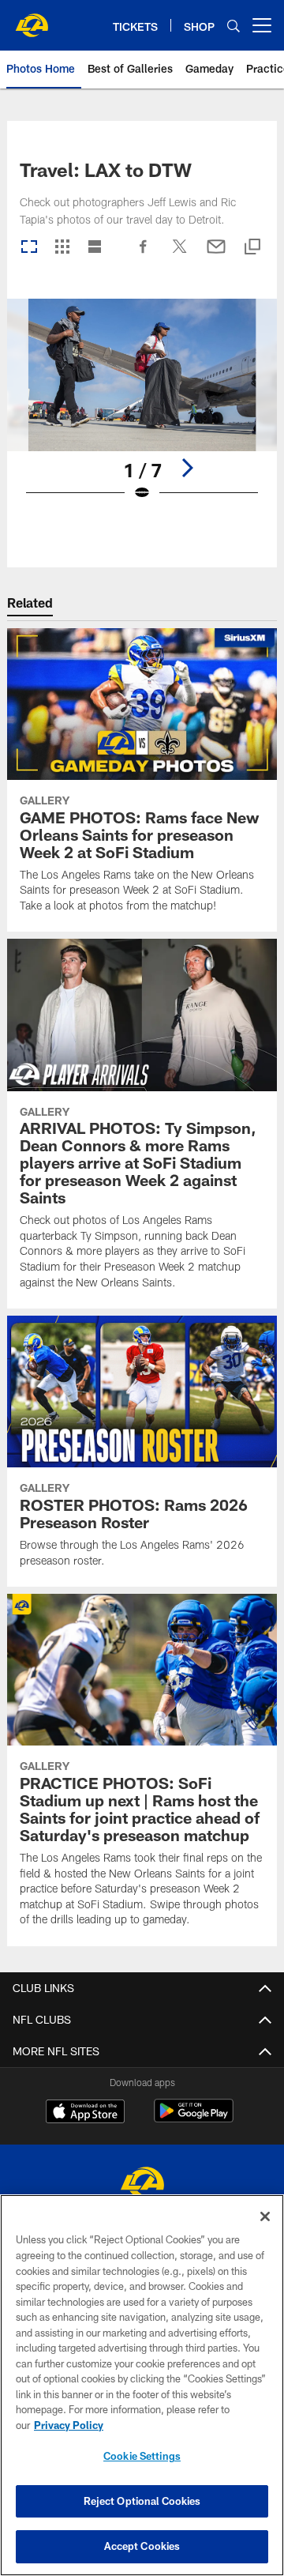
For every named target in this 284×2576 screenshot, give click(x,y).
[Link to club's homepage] (32, 19)
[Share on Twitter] (180, 254)
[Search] (234, 26)
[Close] (265, 2216)
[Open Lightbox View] (142, 410)
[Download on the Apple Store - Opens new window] (85, 2113)
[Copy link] (252, 248)
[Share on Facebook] (144, 254)
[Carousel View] (29, 248)
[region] (142, 2385)
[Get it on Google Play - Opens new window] (194, 2119)
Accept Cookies (142, 2546)
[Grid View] (62, 248)
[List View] (95, 248)
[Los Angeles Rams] (142, 2184)
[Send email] (216, 254)
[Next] (187, 468)
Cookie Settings (142, 2456)
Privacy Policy (69, 2425)
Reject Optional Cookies (142, 2501)
